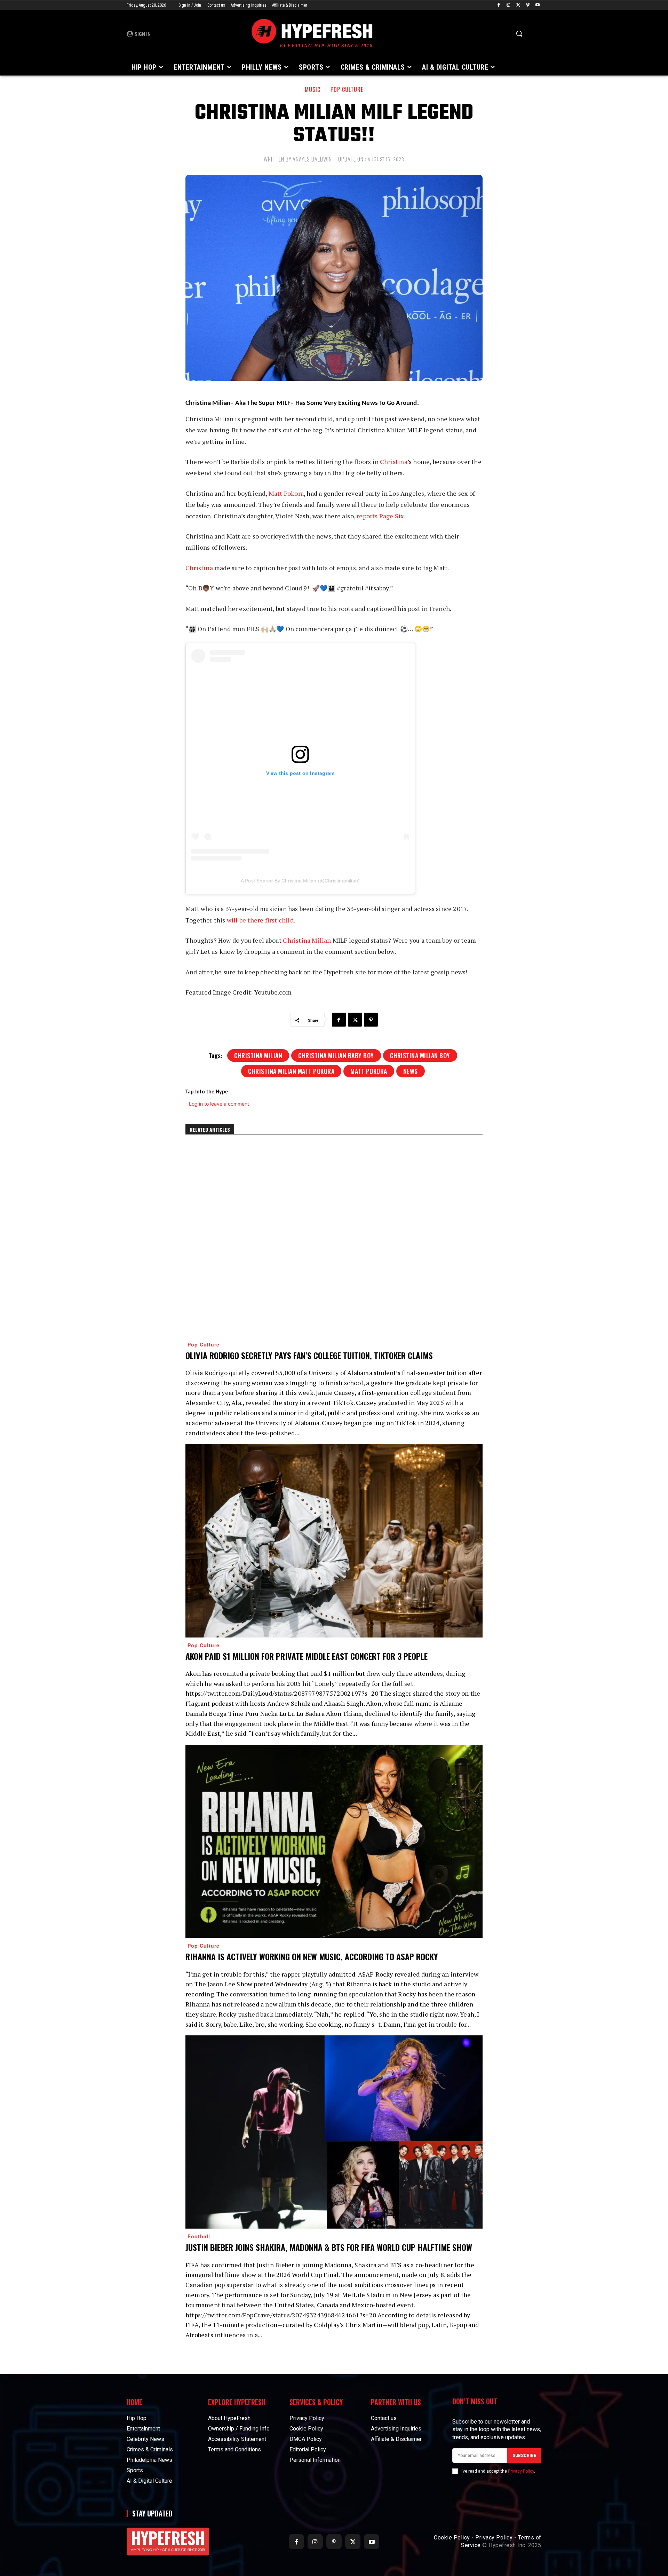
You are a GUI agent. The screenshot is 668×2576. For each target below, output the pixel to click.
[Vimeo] (528, 5)
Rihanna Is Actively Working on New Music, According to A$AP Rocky (312, 1956)
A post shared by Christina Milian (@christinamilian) (300, 881)
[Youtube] (537, 5)
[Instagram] (508, 5)
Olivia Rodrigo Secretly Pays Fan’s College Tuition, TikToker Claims (309, 1355)
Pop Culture (347, 89)
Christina (394, 462)
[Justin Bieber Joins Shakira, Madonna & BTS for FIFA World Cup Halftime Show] (334, 2132)
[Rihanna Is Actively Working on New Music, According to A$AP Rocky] (334, 1841)
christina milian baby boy (336, 1055)
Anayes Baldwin (312, 159)
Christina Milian (307, 940)
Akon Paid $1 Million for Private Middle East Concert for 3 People (307, 1656)
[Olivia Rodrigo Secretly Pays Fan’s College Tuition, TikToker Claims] (334, 1240)
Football (199, 2236)
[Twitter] (518, 5)
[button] (519, 33)
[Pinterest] (371, 1020)
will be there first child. (261, 920)
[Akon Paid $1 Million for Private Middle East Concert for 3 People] (334, 1541)
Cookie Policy (452, 2538)
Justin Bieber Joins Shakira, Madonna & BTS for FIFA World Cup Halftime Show (329, 2247)
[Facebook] (499, 5)
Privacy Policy (521, 2471)
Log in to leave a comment (219, 1104)
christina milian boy (420, 1055)
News (411, 1071)
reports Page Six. (381, 516)
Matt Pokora (286, 493)
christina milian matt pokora (291, 1071)
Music (313, 89)
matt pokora (369, 1071)
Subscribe (524, 2456)
